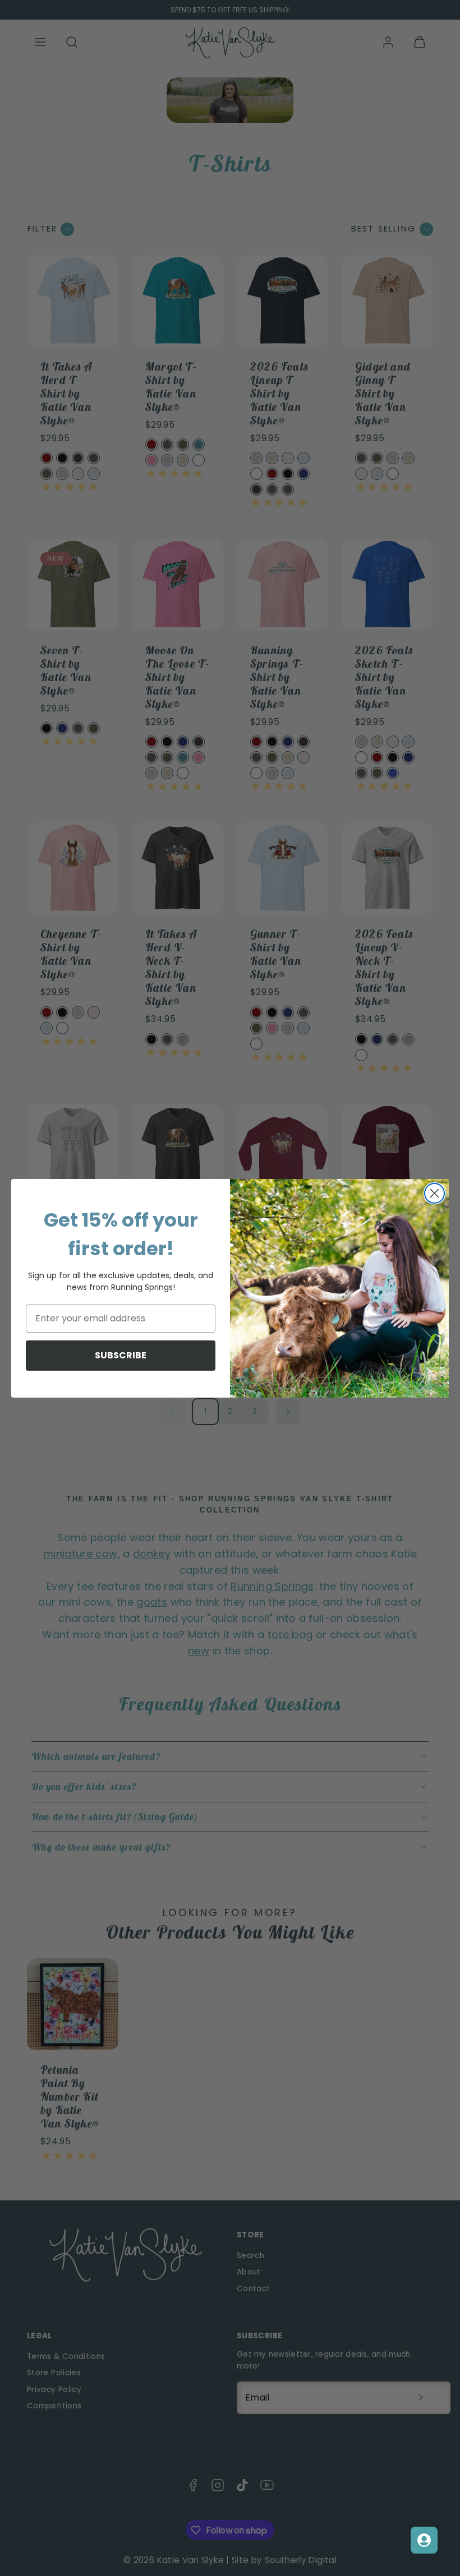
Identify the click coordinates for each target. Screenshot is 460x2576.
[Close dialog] (434, 1193)
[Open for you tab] (424, 2540)
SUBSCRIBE (121, 1355)
